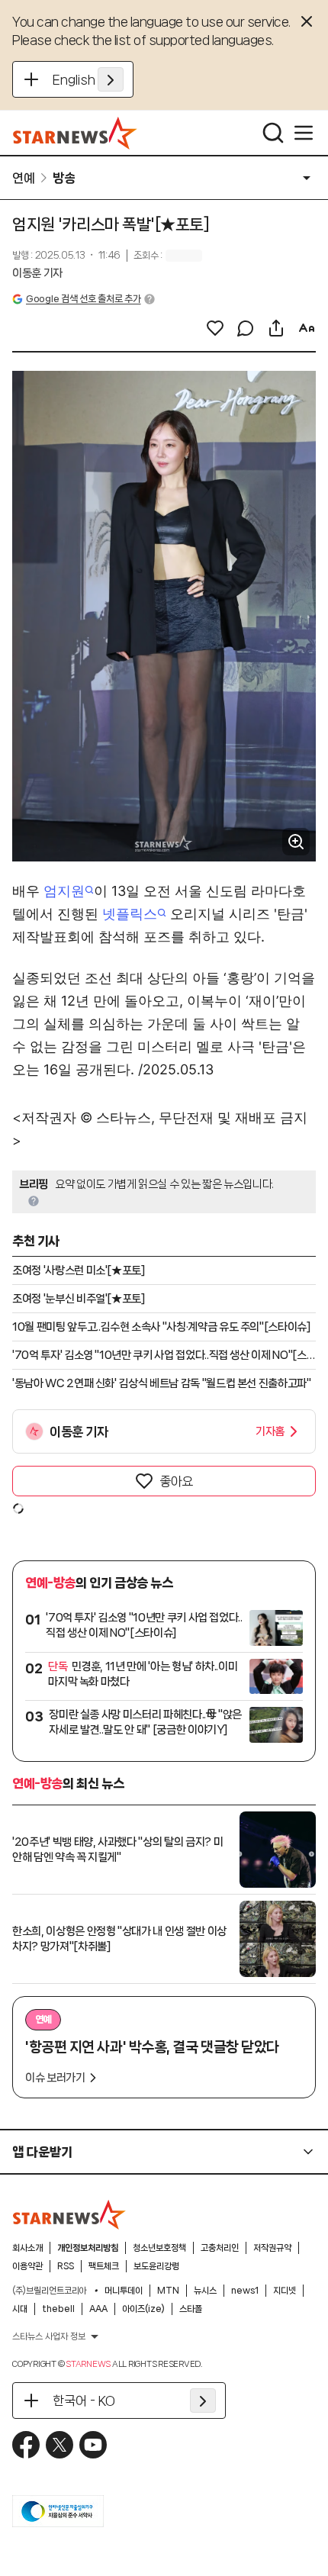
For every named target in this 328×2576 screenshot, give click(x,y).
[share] (276, 328)
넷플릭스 (130, 914)
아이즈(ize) (143, 2309)
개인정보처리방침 (88, 2248)
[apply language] (111, 79)
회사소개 (27, 2248)
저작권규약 (272, 2248)
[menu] (304, 133)
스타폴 (191, 2309)
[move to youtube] (93, 2445)
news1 (245, 2291)
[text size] (307, 328)
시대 (20, 2309)
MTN (168, 2291)
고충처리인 (220, 2248)
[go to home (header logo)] (75, 133)
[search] (273, 133)
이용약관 (27, 2266)
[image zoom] (296, 842)
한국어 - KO (84, 2401)
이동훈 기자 (37, 273)
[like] (215, 328)
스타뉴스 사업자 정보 (49, 2336)
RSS (66, 2266)
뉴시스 (205, 2291)
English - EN (88, 79)
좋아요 (176, 1481)
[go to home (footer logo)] (69, 2214)
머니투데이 (124, 2291)
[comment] (246, 328)
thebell (58, 2309)
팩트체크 (104, 2266)
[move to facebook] (26, 2445)
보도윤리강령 (156, 2266)
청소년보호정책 (159, 2248)
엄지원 (64, 891)
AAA (98, 2309)
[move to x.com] (59, 2445)
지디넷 (285, 2291)
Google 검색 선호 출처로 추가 (83, 299)
